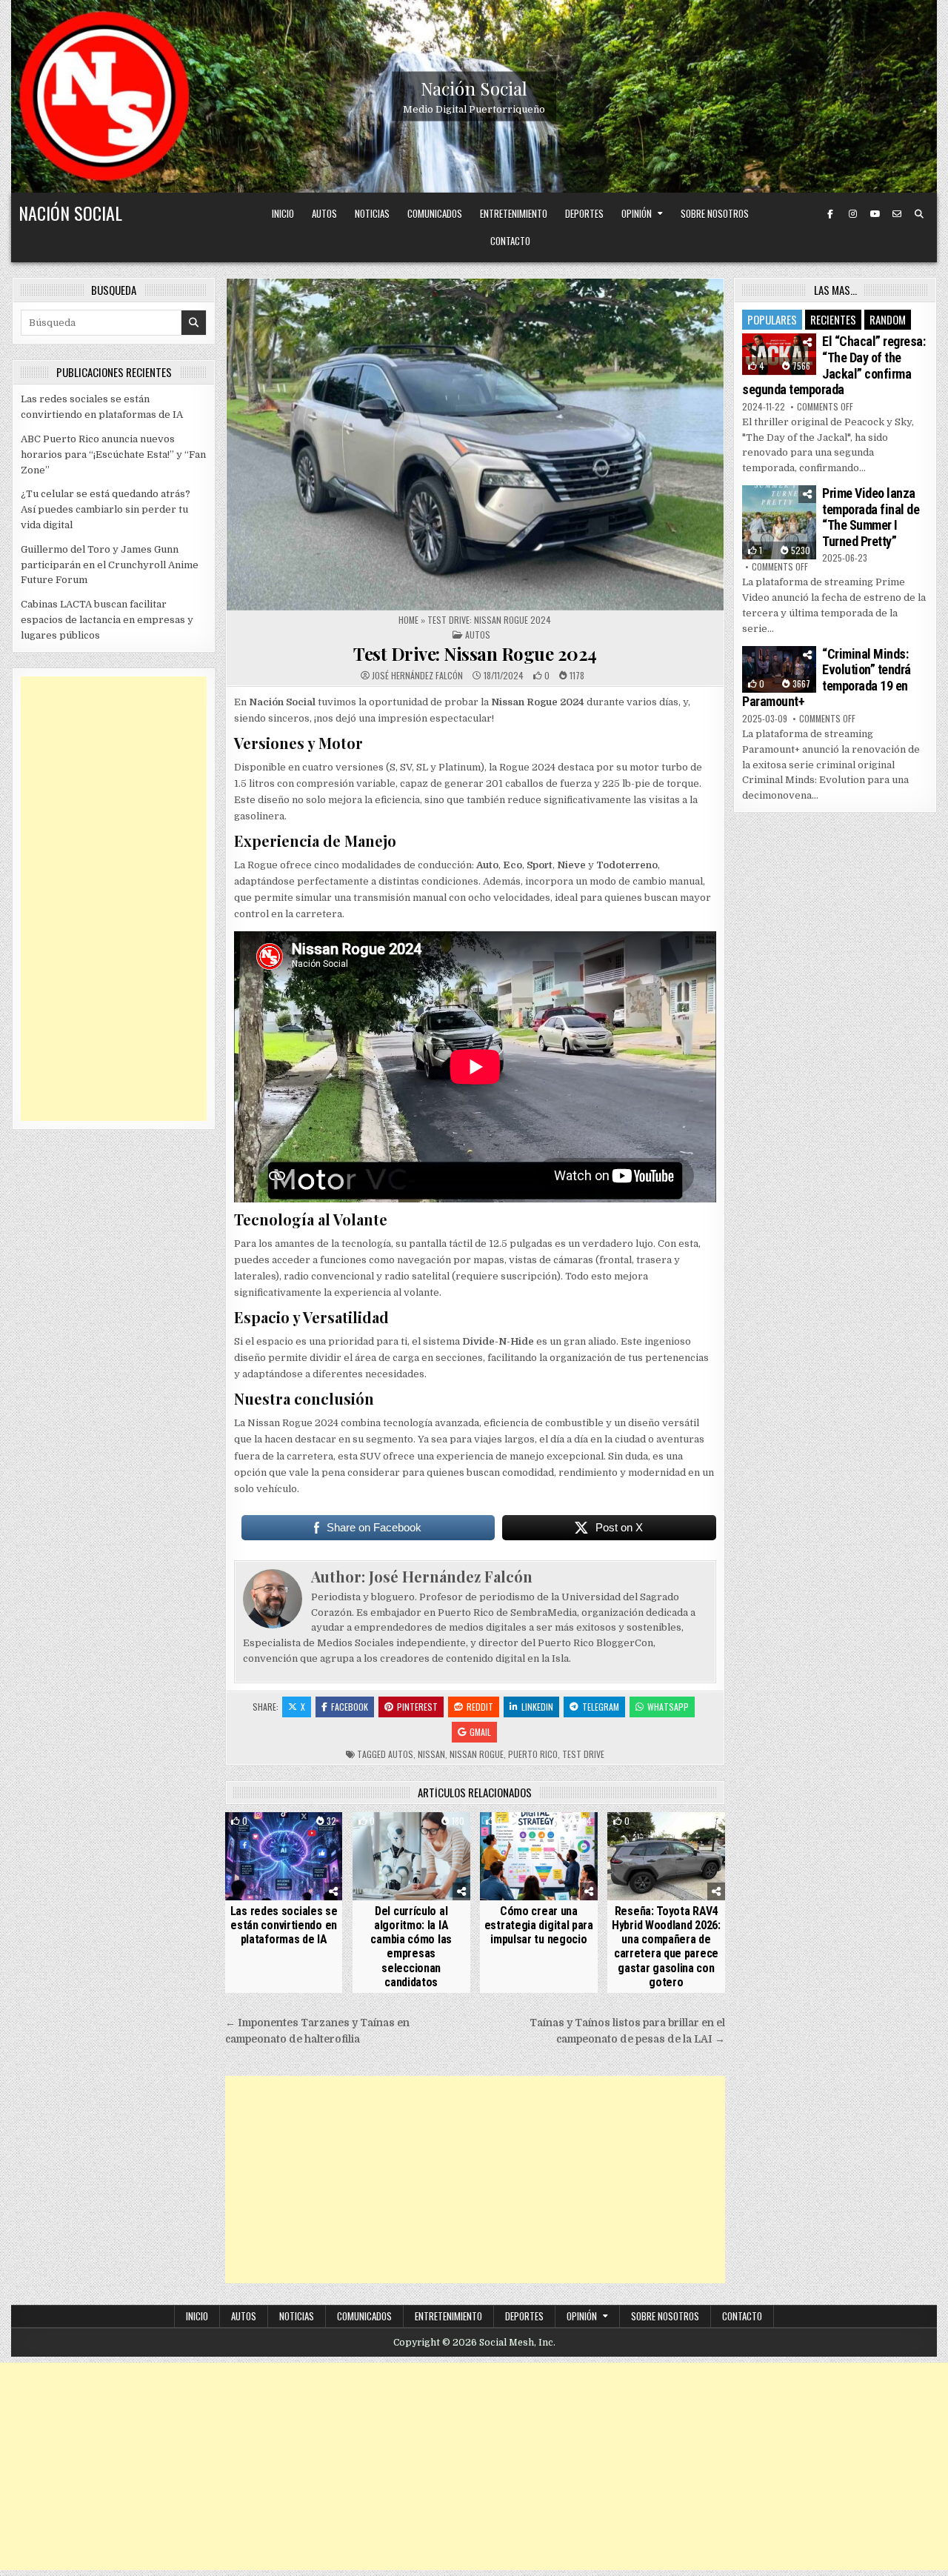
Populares (772, 319)
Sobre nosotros (715, 213)
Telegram (601, 1707)
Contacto (510, 241)
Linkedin (537, 1707)
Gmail (480, 1732)
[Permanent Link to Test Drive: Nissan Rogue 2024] (475, 444)
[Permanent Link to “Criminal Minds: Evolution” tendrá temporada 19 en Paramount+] (779, 669)
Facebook (350, 1707)
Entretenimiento (514, 213)
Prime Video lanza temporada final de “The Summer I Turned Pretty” (871, 517)
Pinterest (417, 1707)
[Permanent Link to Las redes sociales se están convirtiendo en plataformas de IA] (284, 1856)
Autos (324, 213)
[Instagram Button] (852, 214)
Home (408, 620)
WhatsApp (668, 1707)
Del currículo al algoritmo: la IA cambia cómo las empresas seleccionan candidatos (411, 1947)
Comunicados (435, 213)
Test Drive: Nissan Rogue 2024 (475, 653)
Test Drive (583, 1754)
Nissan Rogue (477, 1754)
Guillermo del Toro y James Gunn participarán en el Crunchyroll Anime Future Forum (110, 565)
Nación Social (474, 88)
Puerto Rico (533, 1754)
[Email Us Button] (897, 214)
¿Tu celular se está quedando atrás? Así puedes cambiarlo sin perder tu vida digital (106, 509)
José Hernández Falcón (417, 676)
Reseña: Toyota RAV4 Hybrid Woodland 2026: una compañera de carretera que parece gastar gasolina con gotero (666, 1947)
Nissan (431, 1754)
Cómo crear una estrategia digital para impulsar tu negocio (539, 1925)
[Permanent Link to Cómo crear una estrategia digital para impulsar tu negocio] (539, 1856)
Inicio (283, 213)
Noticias (372, 213)
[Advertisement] (475, 2180)
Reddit (480, 1707)
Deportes (584, 213)
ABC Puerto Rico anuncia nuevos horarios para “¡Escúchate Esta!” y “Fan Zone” (113, 455)
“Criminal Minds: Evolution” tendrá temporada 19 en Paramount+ (827, 678)
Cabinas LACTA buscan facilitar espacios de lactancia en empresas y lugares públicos (107, 620)
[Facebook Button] (830, 214)
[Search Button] (919, 214)
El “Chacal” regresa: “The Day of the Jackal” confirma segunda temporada (834, 365)
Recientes (833, 319)
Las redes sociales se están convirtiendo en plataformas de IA (284, 1925)
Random (888, 319)
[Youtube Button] (875, 214)
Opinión (637, 213)
